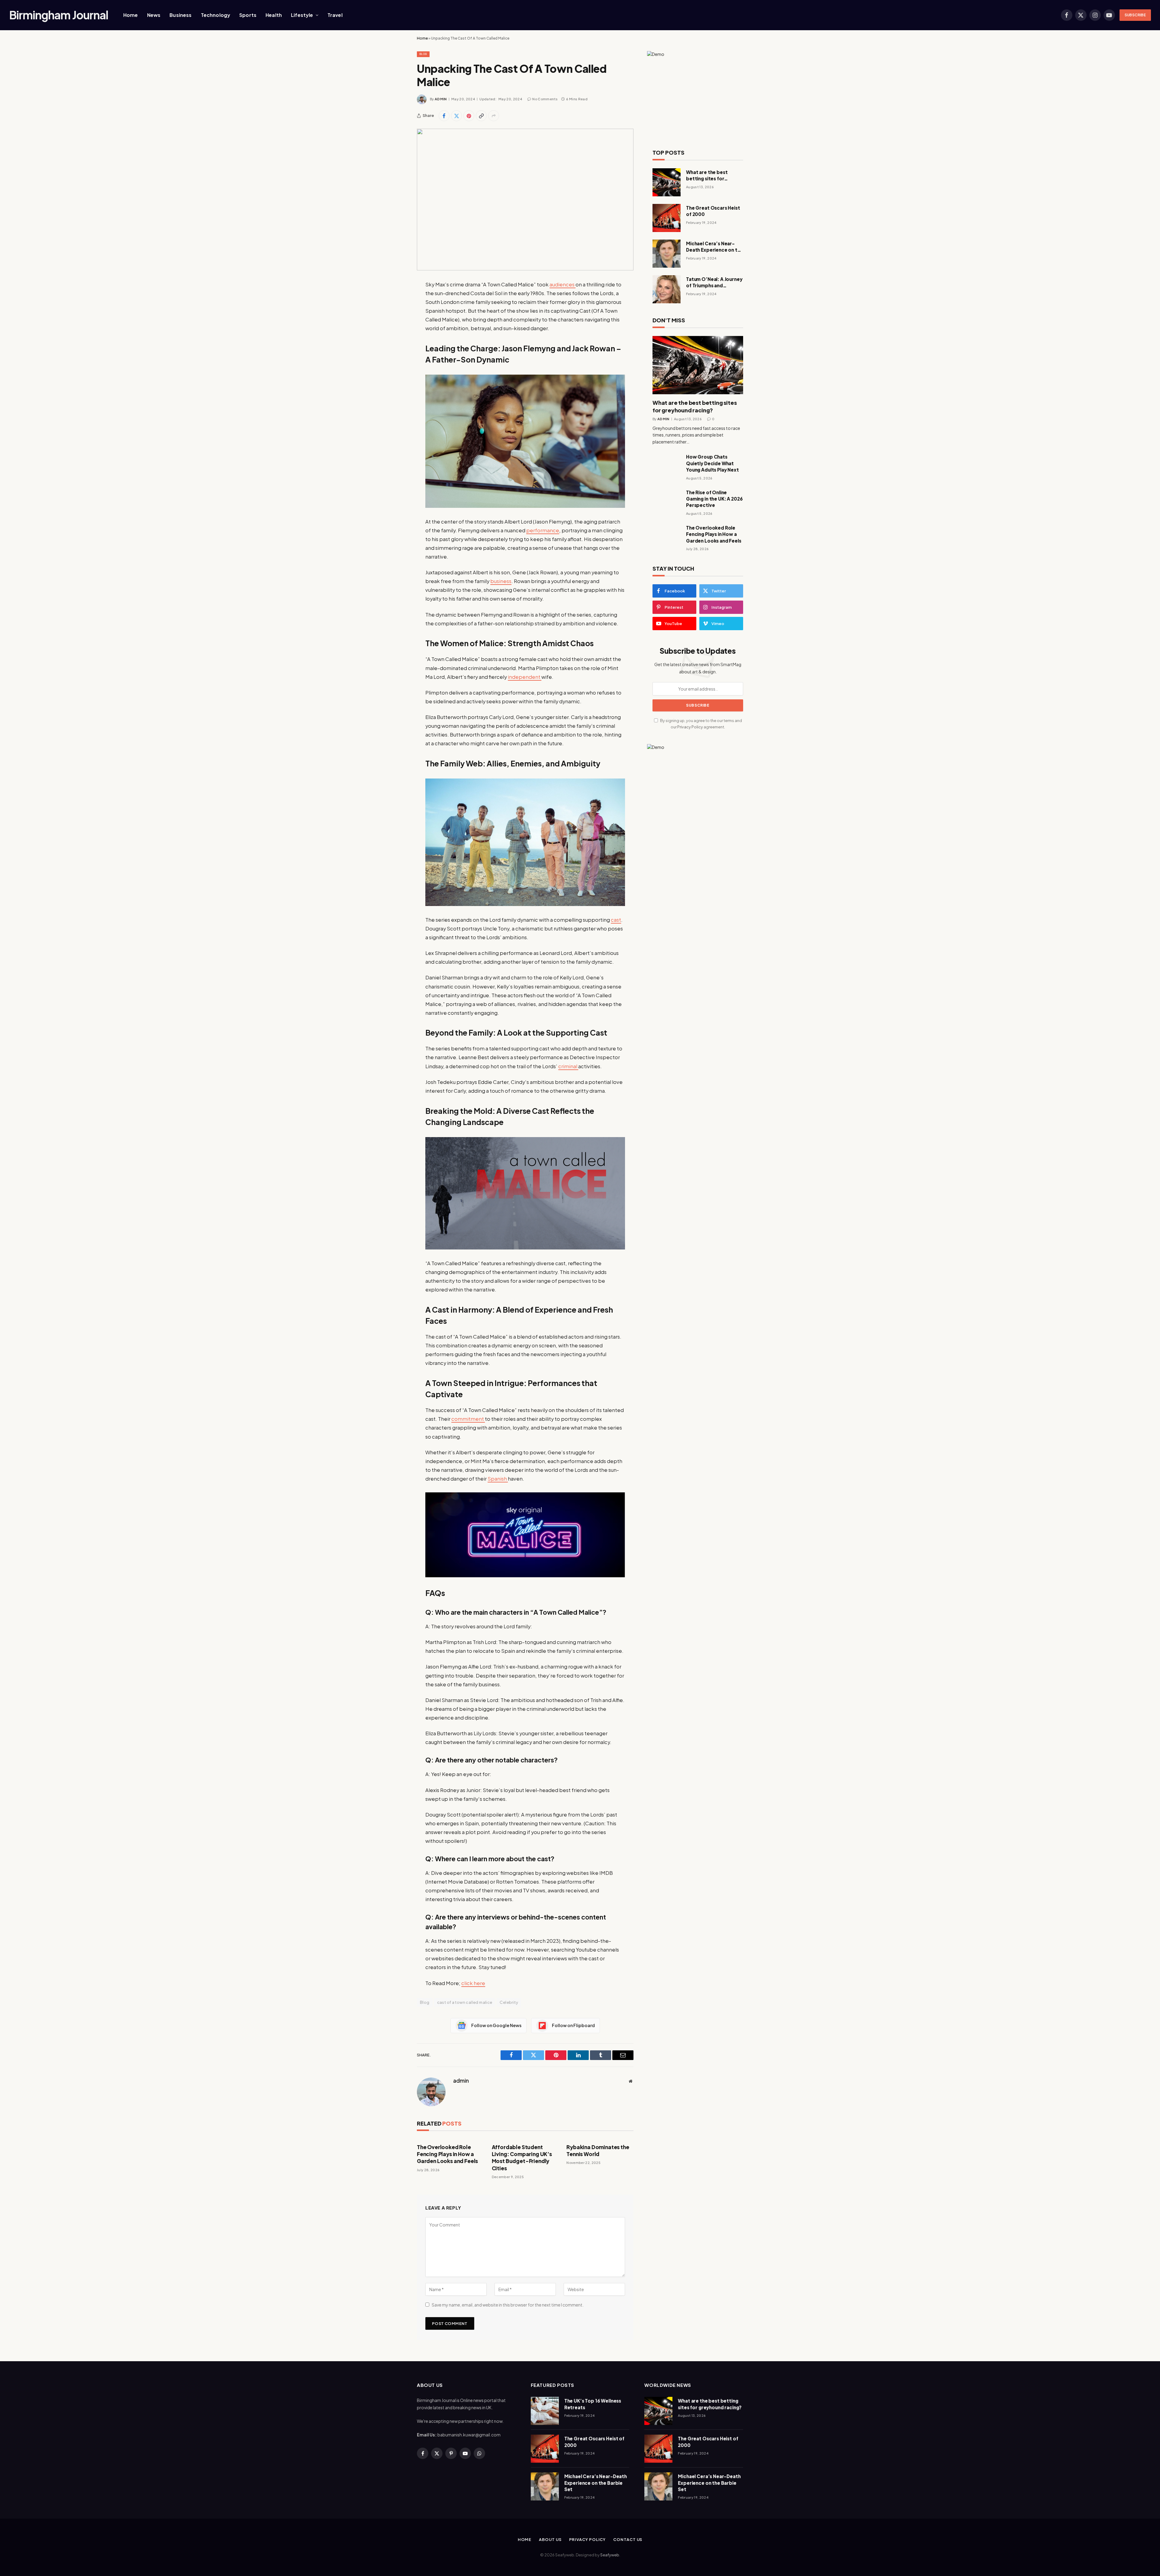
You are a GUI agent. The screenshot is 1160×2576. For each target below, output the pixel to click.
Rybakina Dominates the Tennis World (598, 2150)
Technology (216, 15)
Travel (335, 15)
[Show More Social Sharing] (494, 116)
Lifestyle (302, 15)
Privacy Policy (690, 727)
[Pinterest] (396, 346)
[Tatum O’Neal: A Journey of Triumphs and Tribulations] (667, 289)
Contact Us (628, 2539)
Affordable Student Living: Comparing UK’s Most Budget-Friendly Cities (522, 2157)
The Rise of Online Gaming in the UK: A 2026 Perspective (714, 499)
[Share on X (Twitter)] (456, 116)
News (154, 15)
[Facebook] (396, 300)
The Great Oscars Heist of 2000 (713, 211)
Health (274, 15)
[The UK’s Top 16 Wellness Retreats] (545, 2411)
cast (616, 920)
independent (525, 677)
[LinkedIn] (396, 331)
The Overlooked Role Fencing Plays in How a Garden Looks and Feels (447, 2154)
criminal (568, 1066)
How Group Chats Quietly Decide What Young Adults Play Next (712, 463)
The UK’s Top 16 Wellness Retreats (593, 2404)
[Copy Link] (481, 116)
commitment (468, 1419)
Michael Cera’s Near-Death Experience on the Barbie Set (715, 247)
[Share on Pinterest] (469, 116)
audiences (562, 284)
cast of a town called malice (465, 2002)
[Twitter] (396, 315)
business (501, 581)
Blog (423, 54)
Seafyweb (610, 2555)
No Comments (545, 99)
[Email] (396, 362)
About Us (550, 2539)
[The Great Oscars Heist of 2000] (667, 218)
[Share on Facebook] (444, 116)
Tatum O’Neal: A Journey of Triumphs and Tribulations (714, 282)
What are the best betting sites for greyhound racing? (708, 176)
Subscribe (1135, 15)
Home (131, 15)
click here (473, 1983)
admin (441, 99)
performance (543, 530)
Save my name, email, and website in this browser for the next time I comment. (508, 2305)
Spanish (498, 1479)
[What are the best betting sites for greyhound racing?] (667, 182)
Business (180, 15)
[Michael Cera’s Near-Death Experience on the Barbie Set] (667, 254)
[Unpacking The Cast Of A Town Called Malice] (525, 200)
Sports (248, 15)
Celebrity (509, 2002)
